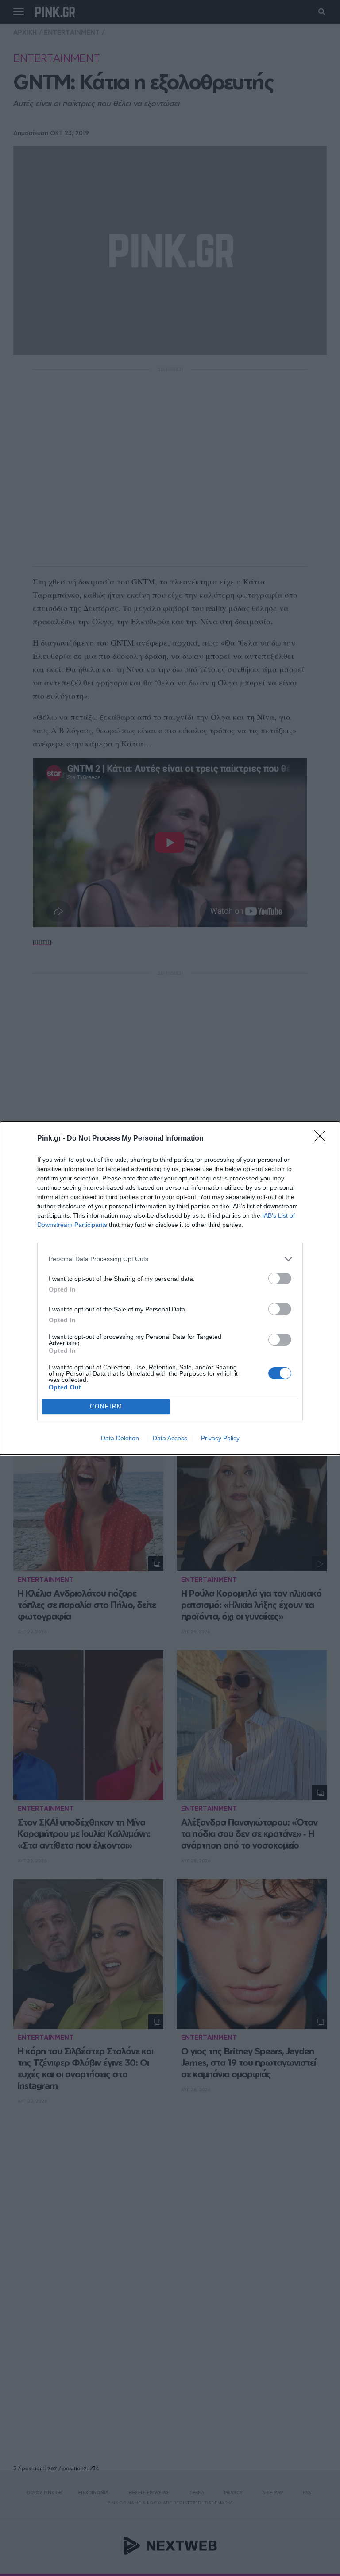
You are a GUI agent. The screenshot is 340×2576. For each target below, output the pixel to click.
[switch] (280, 1278)
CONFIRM (106, 1406)
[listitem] (170, 1259)
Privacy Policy (220, 1438)
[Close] (323, 1139)
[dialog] (170, 1288)
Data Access (170, 1438)
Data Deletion (120, 1438)
